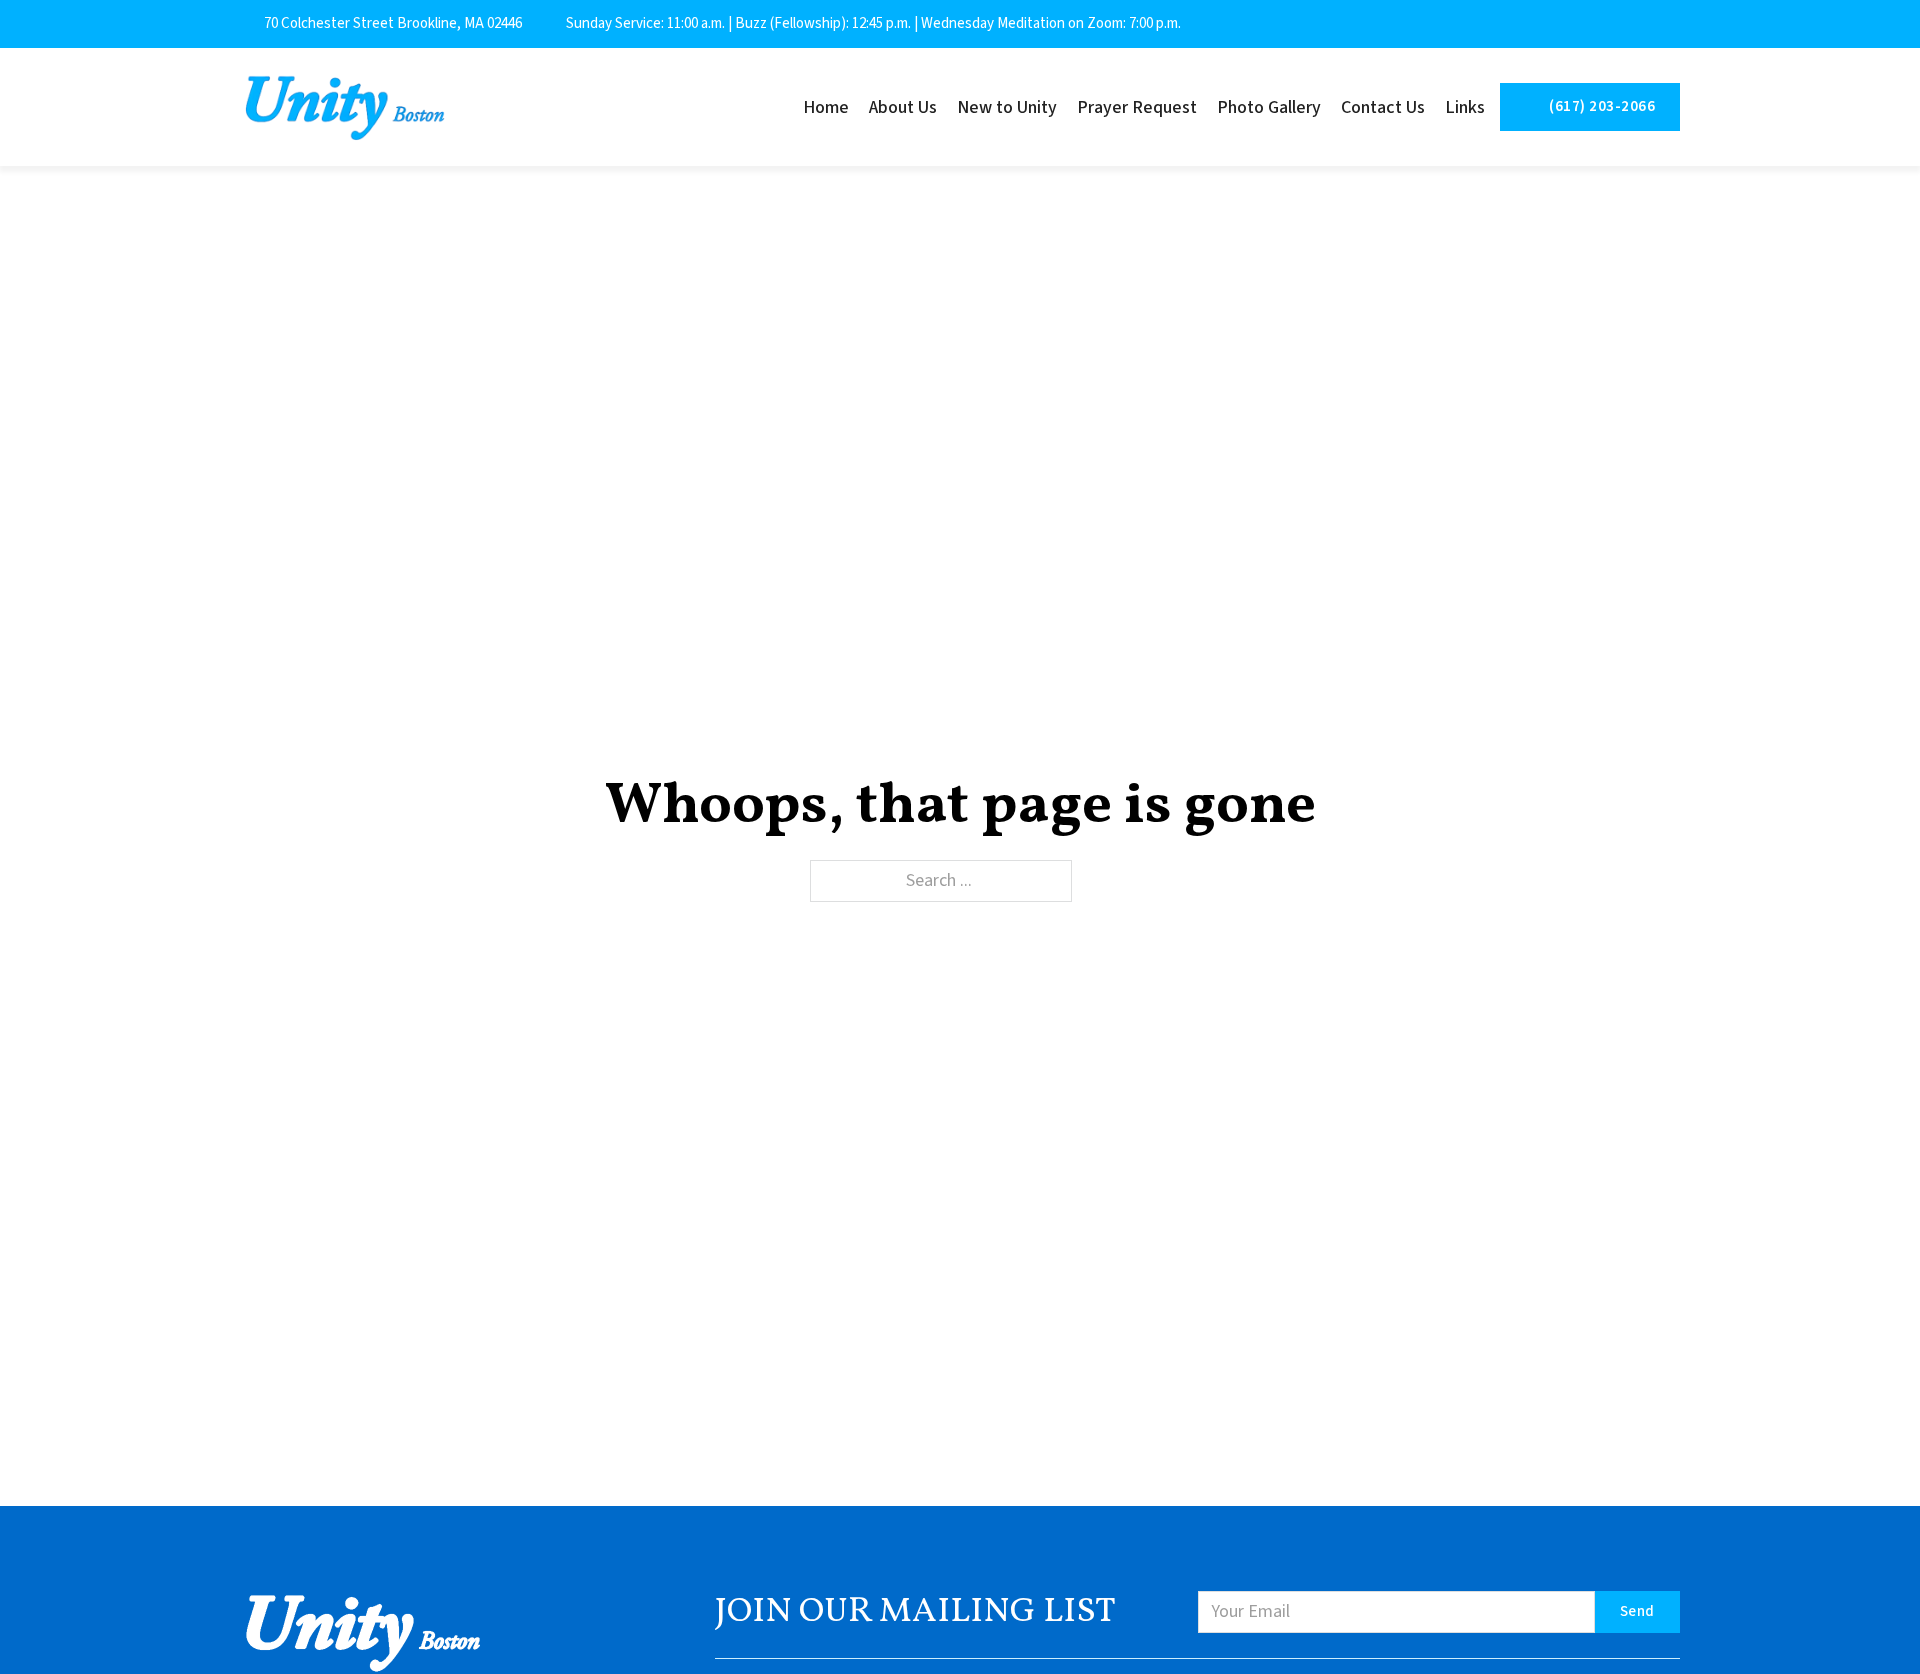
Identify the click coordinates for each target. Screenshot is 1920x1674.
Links (1465, 107)
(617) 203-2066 (1602, 106)
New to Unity (1007, 107)
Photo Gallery (1269, 107)
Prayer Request (1137, 107)
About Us (903, 107)
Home (826, 107)
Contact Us (1383, 107)
